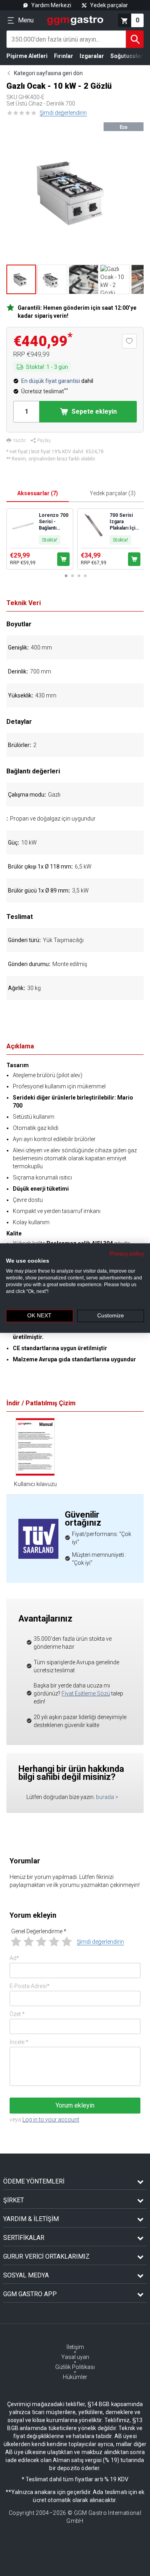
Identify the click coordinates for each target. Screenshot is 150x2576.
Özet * (17, 2014)
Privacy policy (127, 1253)
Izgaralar (92, 56)
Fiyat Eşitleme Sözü (86, 1693)
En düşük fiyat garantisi (51, 381)
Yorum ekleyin (75, 2105)
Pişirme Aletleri (27, 56)
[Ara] (135, 39)
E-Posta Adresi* (30, 1986)
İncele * (19, 2042)
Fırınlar (64, 56)
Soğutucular (127, 56)
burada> (107, 1797)
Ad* (14, 1958)
